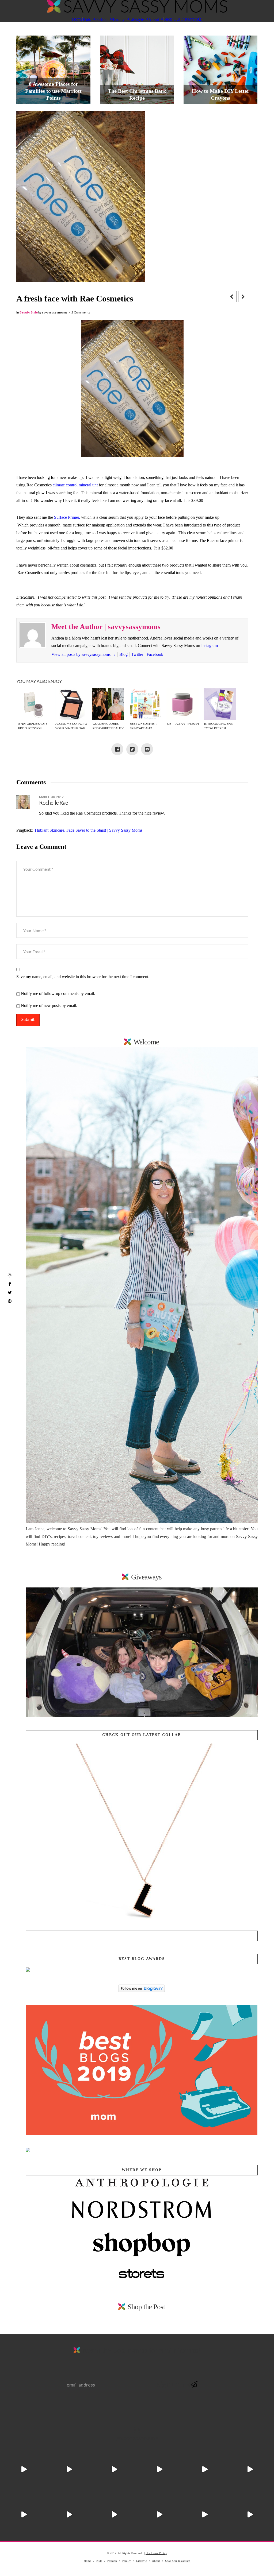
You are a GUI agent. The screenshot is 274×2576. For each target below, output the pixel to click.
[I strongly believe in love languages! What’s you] (250, 2515)
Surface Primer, (67, 517)
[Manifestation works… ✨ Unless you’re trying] (250, 2470)
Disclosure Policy (156, 2553)
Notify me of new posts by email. (49, 1006)
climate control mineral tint (76, 485)
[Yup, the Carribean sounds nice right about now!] (69, 2515)
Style (34, 312)
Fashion (112, 2561)
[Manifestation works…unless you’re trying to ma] (205, 2515)
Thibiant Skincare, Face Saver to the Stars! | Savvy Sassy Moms (88, 830)
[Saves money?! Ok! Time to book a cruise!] (69, 2470)
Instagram (210, 646)
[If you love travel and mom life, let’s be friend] (160, 2470)
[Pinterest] (10, 1301)
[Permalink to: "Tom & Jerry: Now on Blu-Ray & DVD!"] (142, 1652)
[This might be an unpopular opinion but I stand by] (24, 2515)
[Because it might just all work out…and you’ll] (114, 2515)
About (156, 2561)
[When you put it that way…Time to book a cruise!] (114, 2470)
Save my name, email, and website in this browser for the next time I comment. (83, 977)
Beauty (24, 312)
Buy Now (142, 1936)
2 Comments (81, 312)
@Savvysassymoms (137, 2439)
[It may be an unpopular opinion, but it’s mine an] (160, 2515)
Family (127, 2561)
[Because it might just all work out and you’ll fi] (205, 2470)
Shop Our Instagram (178, 2561)
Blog (123, 654)
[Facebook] (10, 1284)
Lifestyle (142, 2561)
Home (87, 2561)
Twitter (137, 654)
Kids (99, 2561)
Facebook (155, 654)
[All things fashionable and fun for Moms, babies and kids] (137, 8)
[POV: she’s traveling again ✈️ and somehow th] (24, 2470)
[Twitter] (10, 1292)
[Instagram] (10, 1275)
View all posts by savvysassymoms (84, 654)
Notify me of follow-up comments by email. (58, 993)
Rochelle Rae (54, 803)
